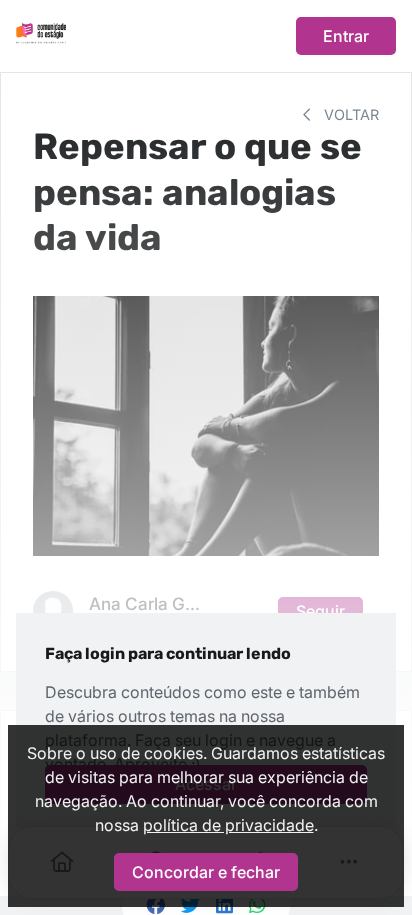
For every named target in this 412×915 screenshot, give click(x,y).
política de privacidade (228, 825)
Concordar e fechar (206, 872)
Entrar (346, 36)
